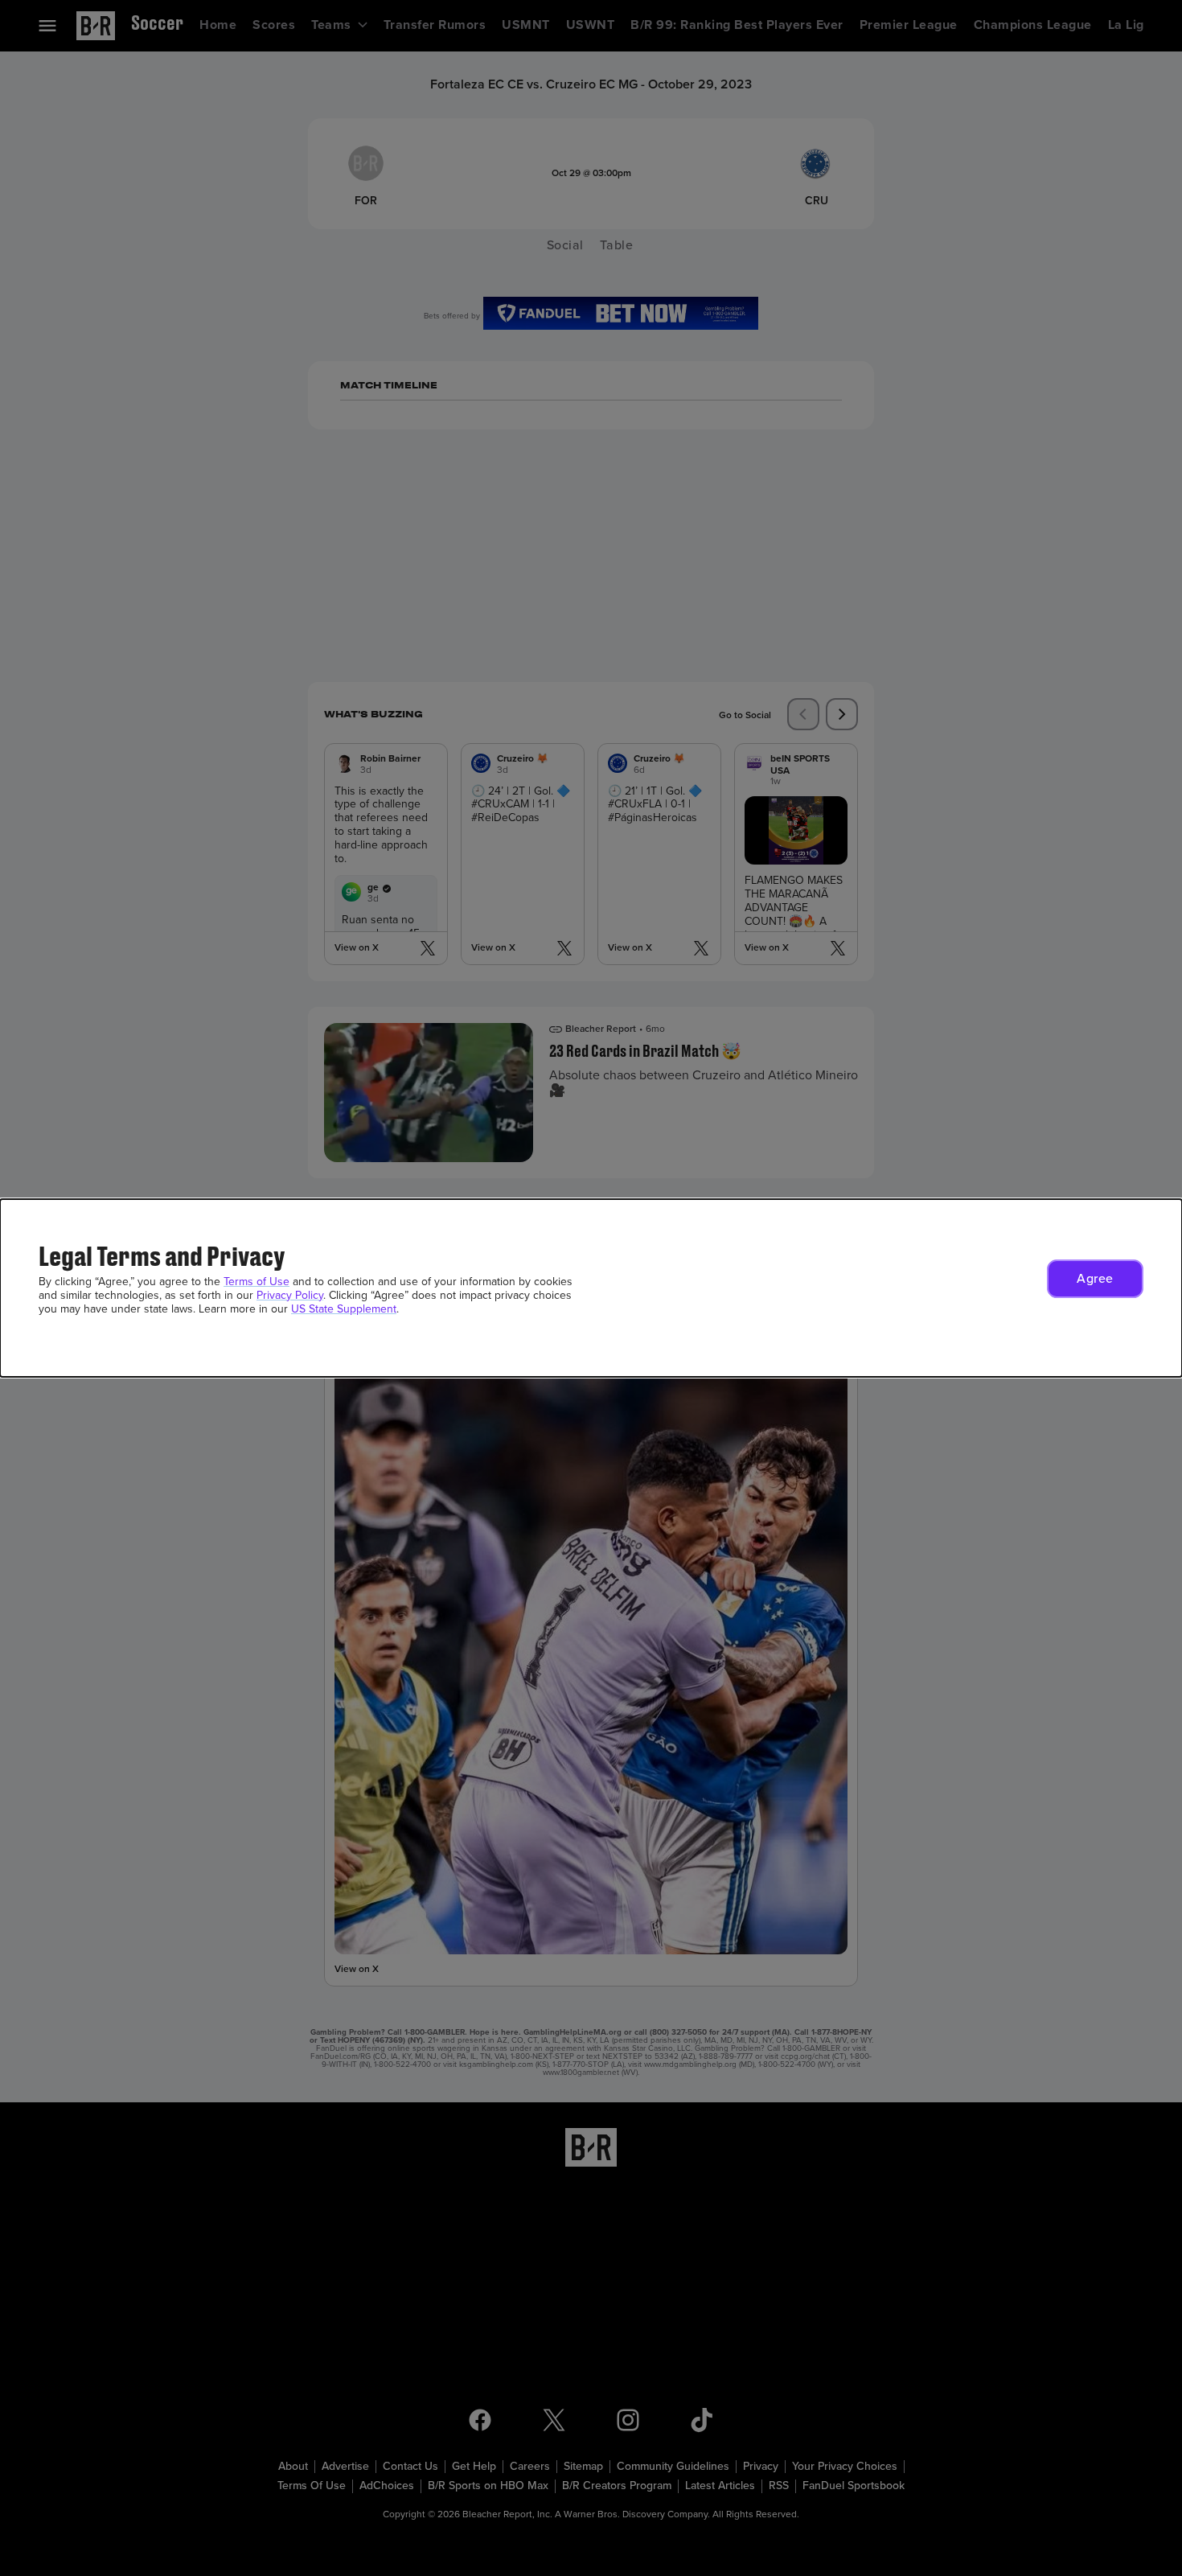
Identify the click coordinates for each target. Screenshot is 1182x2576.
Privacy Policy (290, 1295)
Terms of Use (257, 1282)
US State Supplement (344, 1309)
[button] (1095, 1279)
